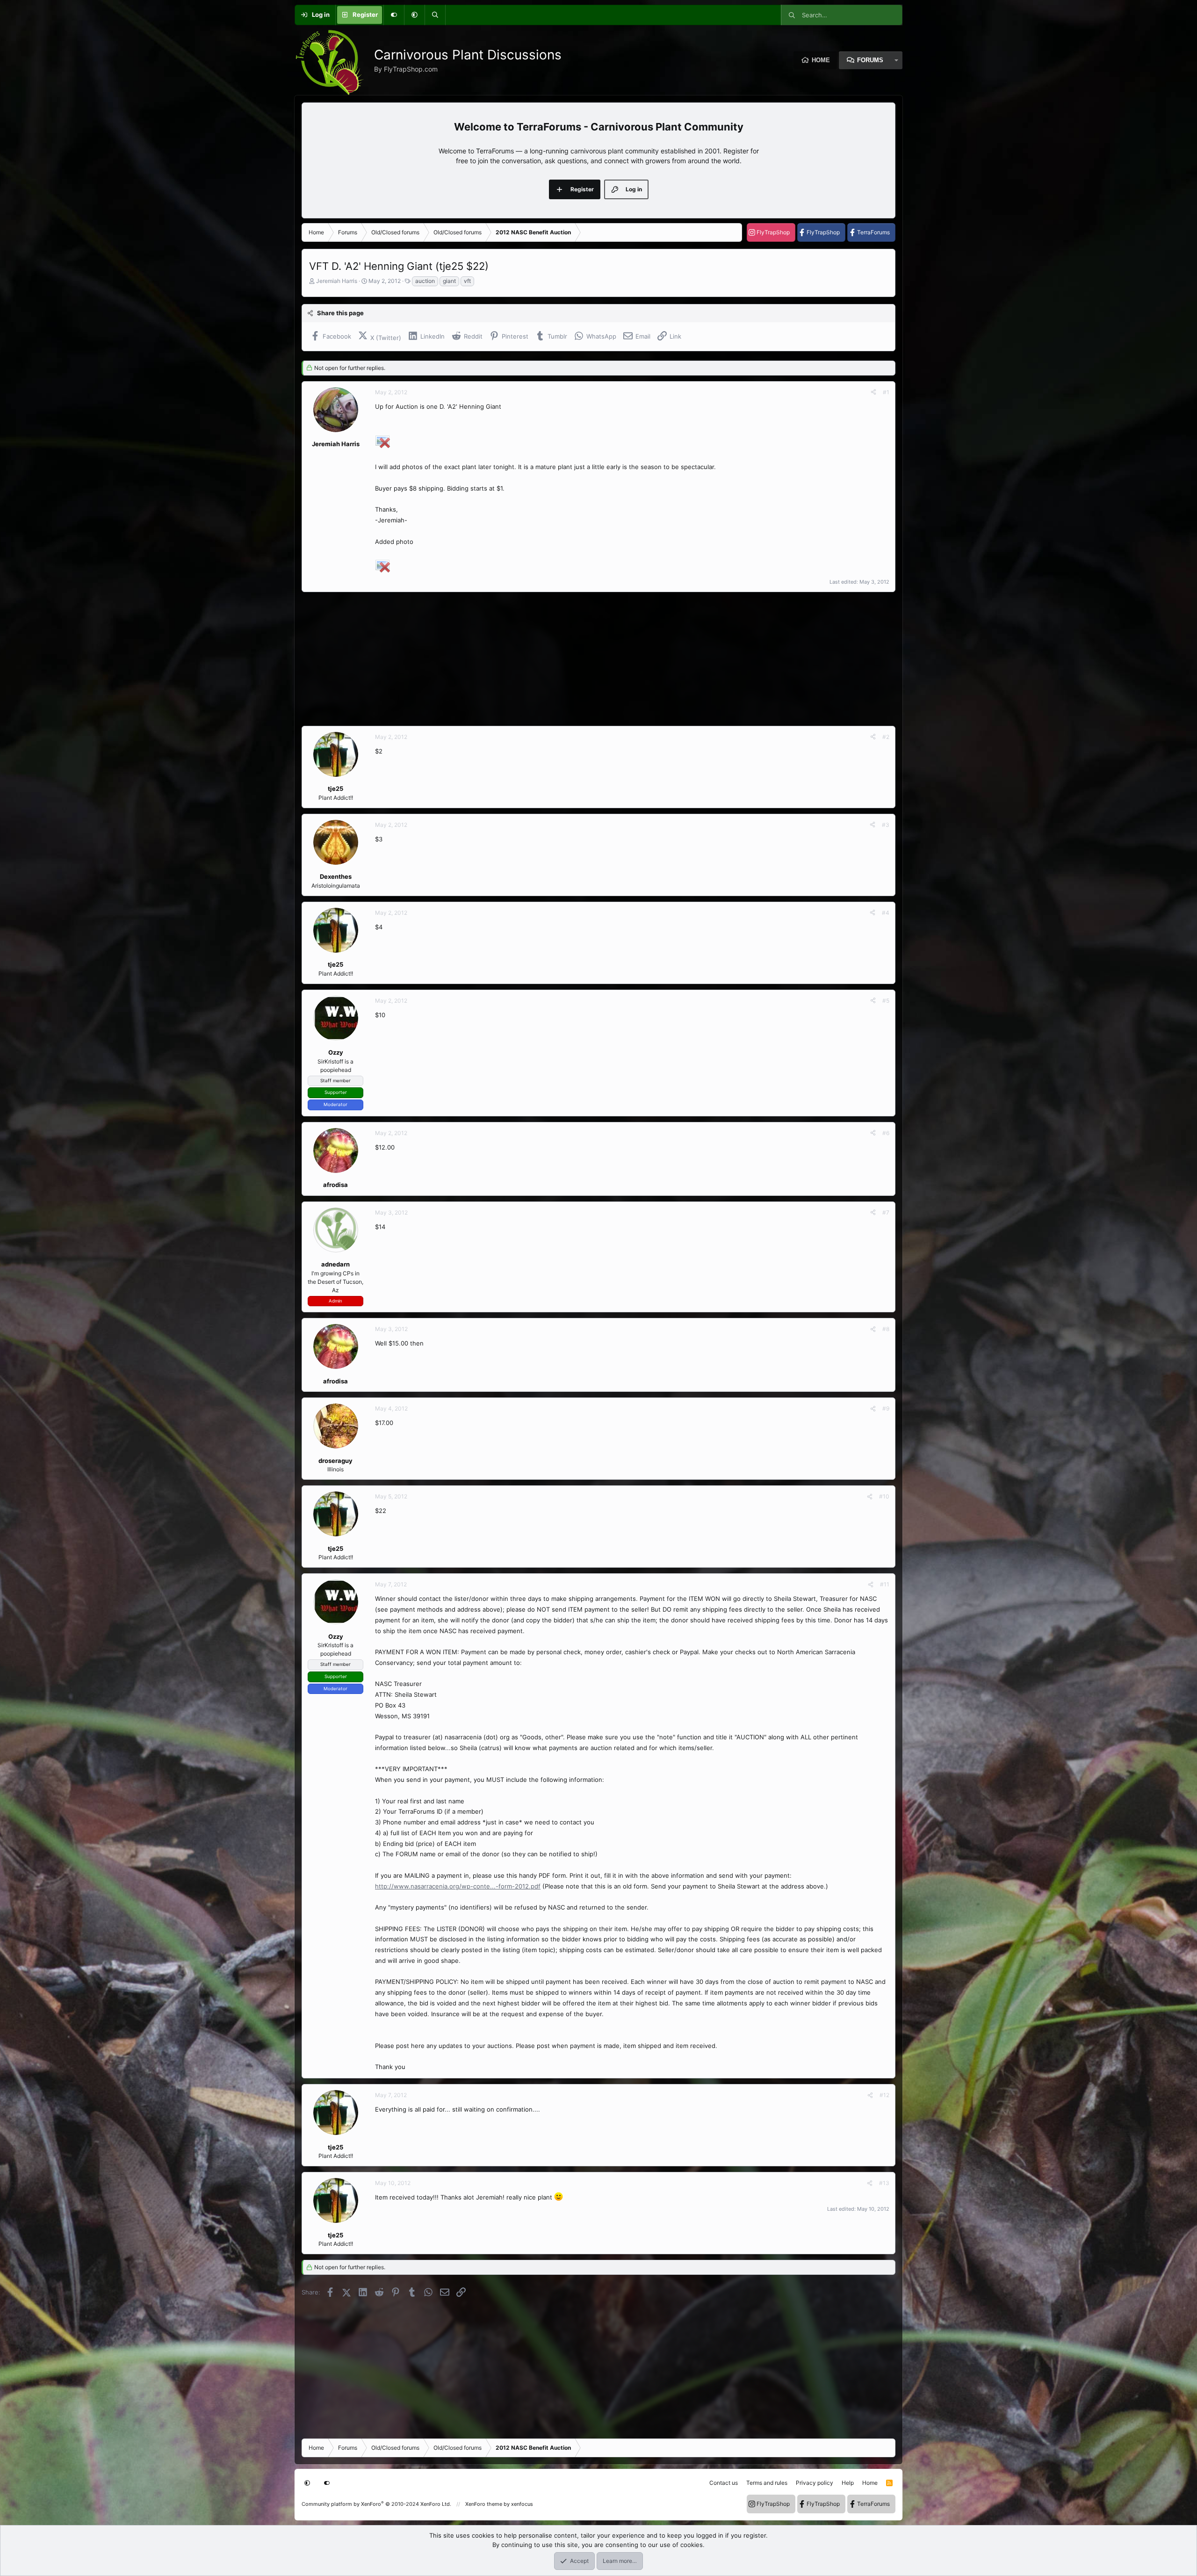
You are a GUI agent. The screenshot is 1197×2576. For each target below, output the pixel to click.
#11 (885, 1584)
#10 (884, 1496)
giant (449, 281)
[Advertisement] (582, 659)
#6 (886, 1133)
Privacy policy (815, 2483)
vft (467, 281)
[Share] (873, 392)
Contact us (724, 2483)
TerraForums (873, 232)
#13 (884, 2183)
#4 (886, 913)
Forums (870, 60)
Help (848, 2483)
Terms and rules (767, 2483)
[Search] (435, 15)
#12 (884, 2095)
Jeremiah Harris (337, 281)
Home (821, 60)
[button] (414, 15)
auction (425, 281)
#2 (886, 737)
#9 (886, 1408)
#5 (886, 1001)
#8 (886, 1329)
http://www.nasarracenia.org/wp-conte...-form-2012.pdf (458, 1886)
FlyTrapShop (773, 232)
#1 (886, 392)
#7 (886, 1212)
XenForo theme (484, 2504)
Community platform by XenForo (376, 2504)
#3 (886, 825)
